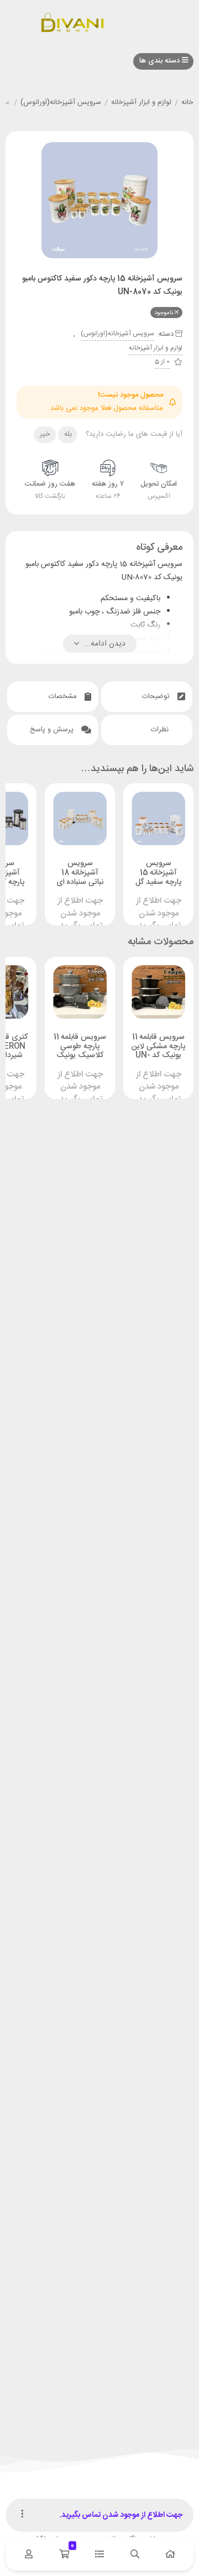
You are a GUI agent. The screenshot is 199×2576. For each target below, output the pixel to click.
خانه (187, 103)
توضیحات (157, 696)
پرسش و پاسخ (53, 730)
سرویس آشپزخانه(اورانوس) (61, 103)
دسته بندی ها (161, 61)
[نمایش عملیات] (22, 2515)
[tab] (147, 697)
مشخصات (64, 696)
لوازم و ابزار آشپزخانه (141, 103)
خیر (45, 434)
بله (68, 434)
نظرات (161, 730)
